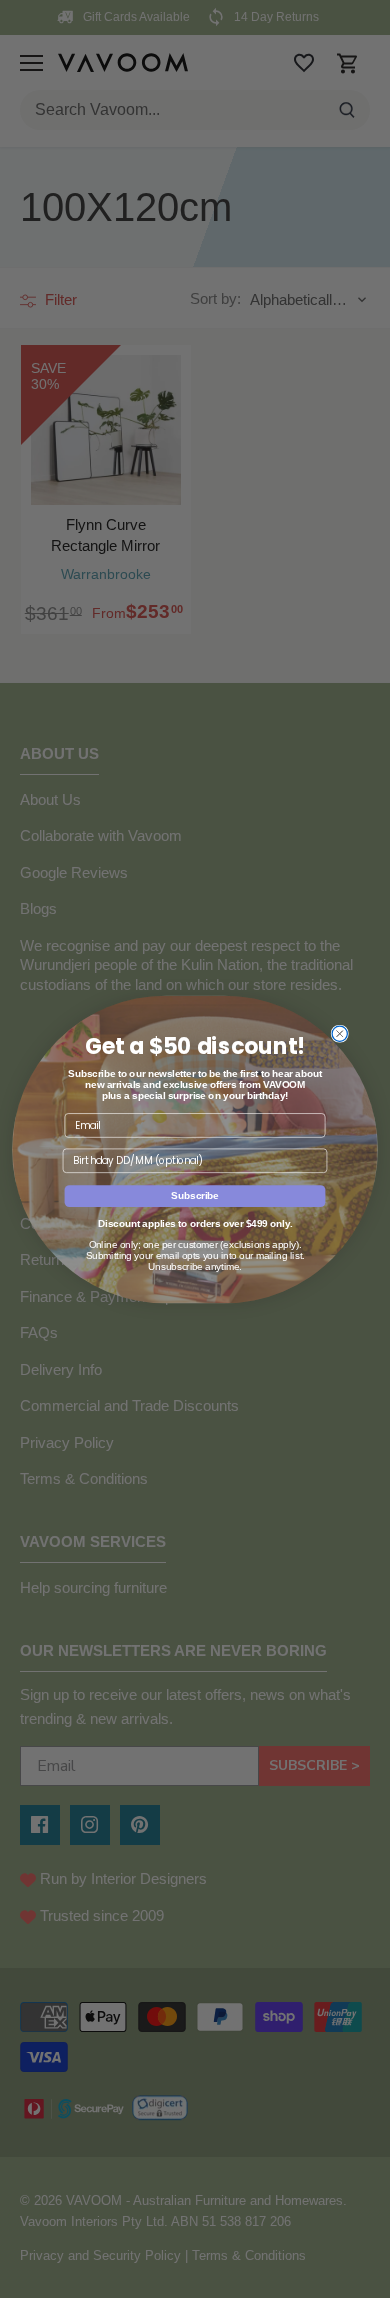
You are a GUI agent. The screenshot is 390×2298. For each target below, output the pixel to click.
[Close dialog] (339, 1033)
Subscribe (195, 1195)
